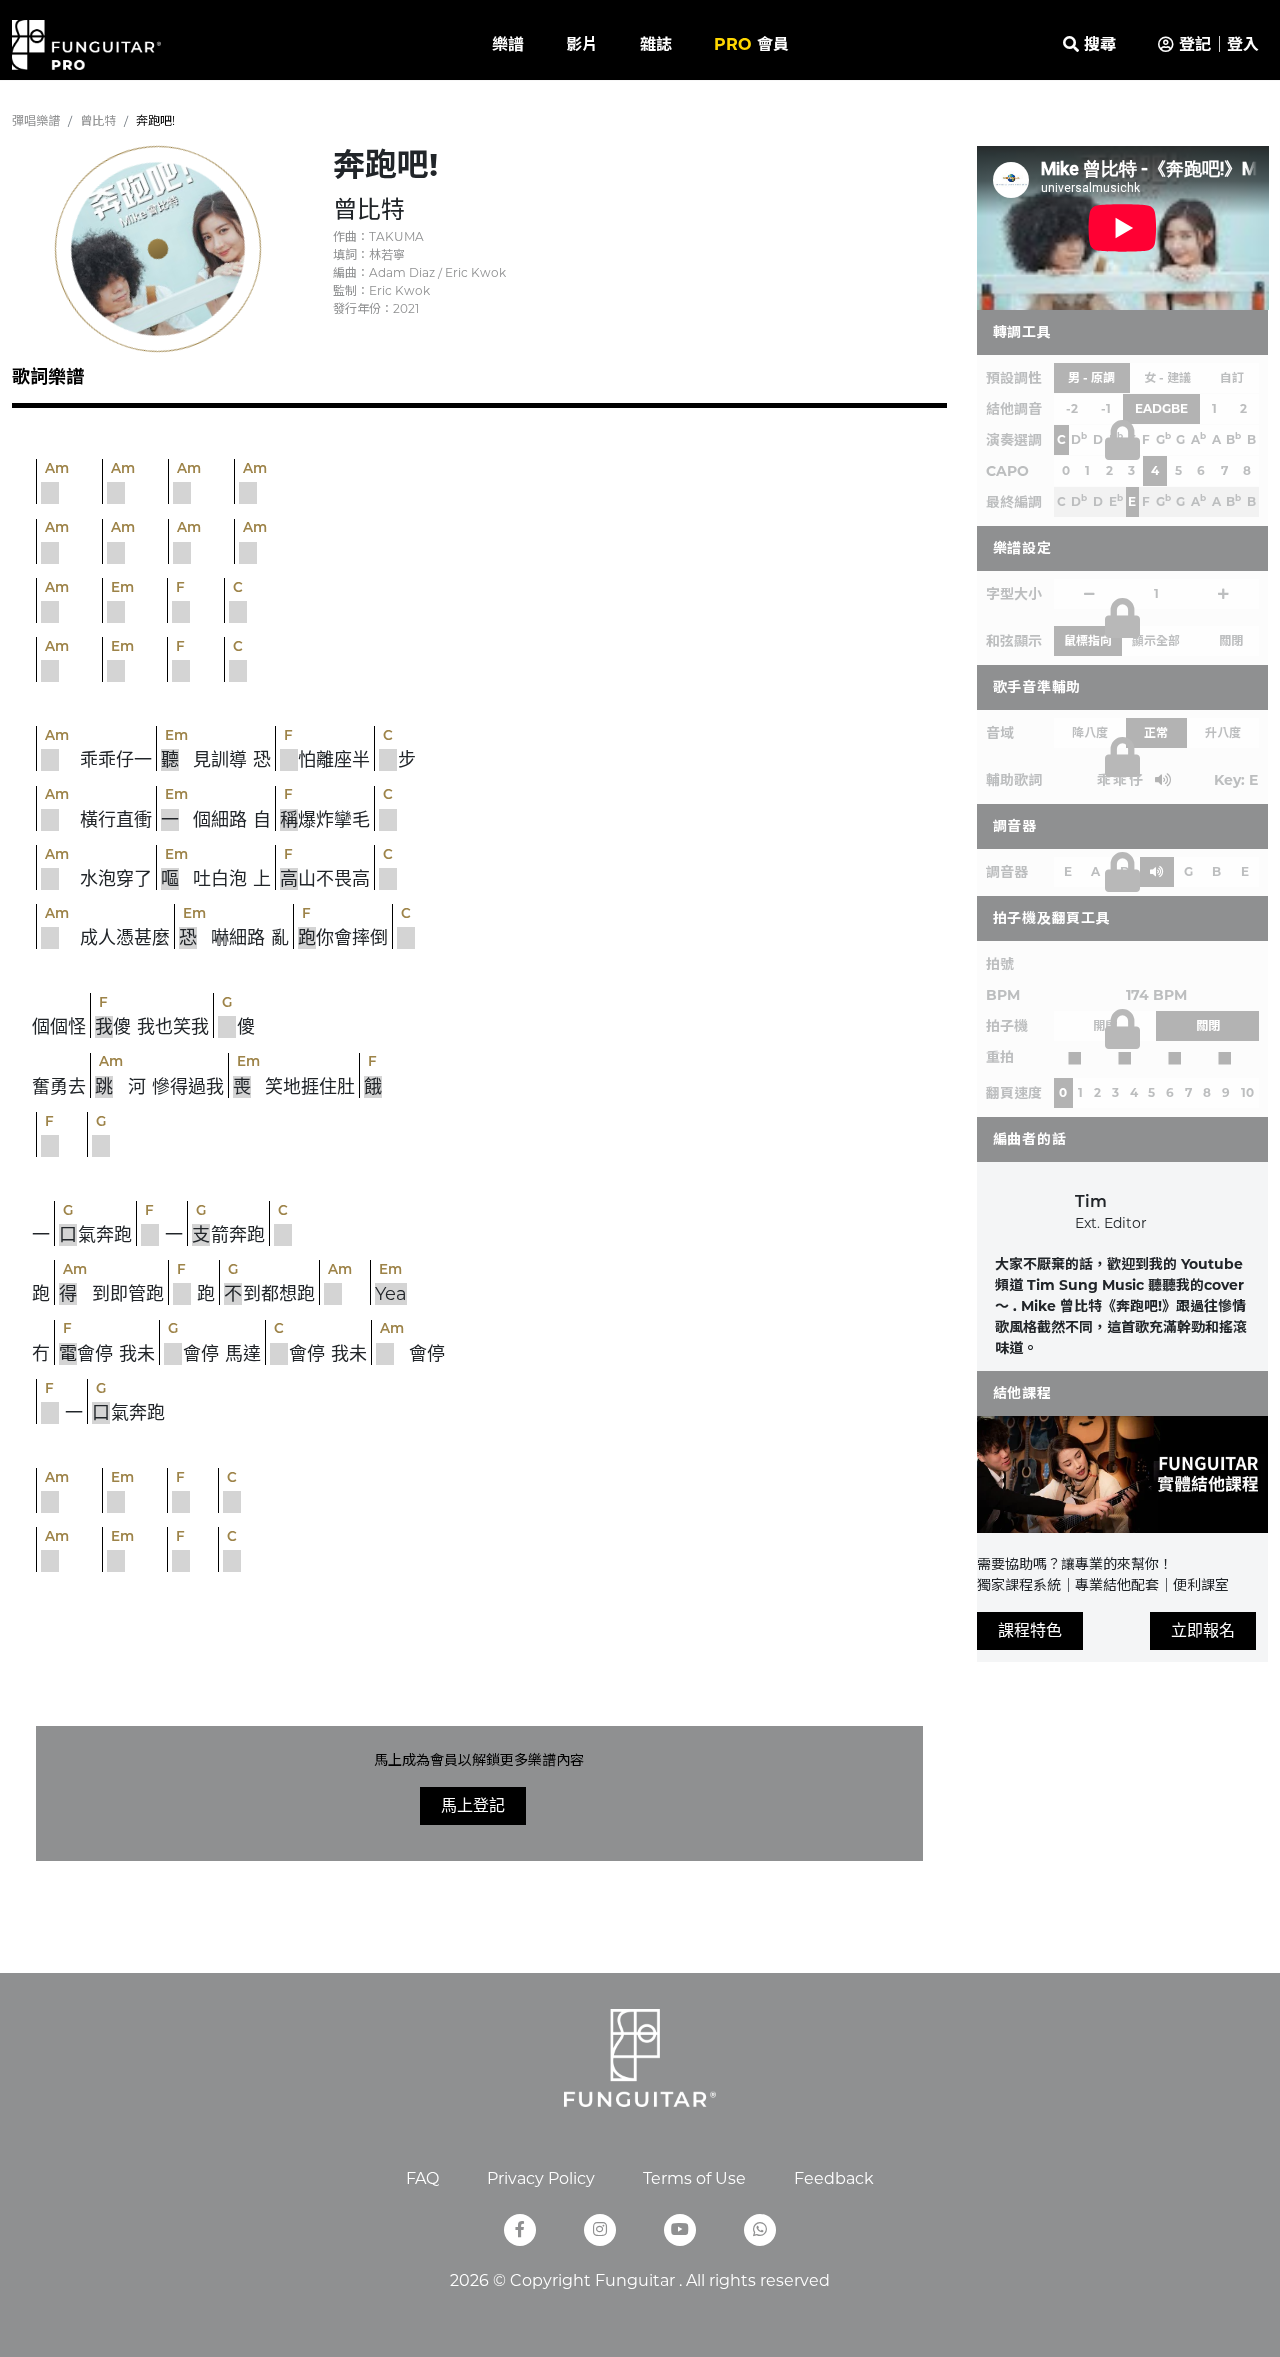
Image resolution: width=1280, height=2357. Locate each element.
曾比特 (98, 120)
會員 (751, 44)
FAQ (422, 2178)
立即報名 (1203, 1630)
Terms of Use (694, 2178)
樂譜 (508, 44)
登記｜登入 (1216, 44)
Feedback (834, 2178)
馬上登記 (473, 1805)
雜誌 (656, 44)
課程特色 (1030, 1630)
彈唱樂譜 (36, 120)
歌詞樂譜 (48, 377)
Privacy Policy (541, 2178)
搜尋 (1097, 44)
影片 (582, 44)
